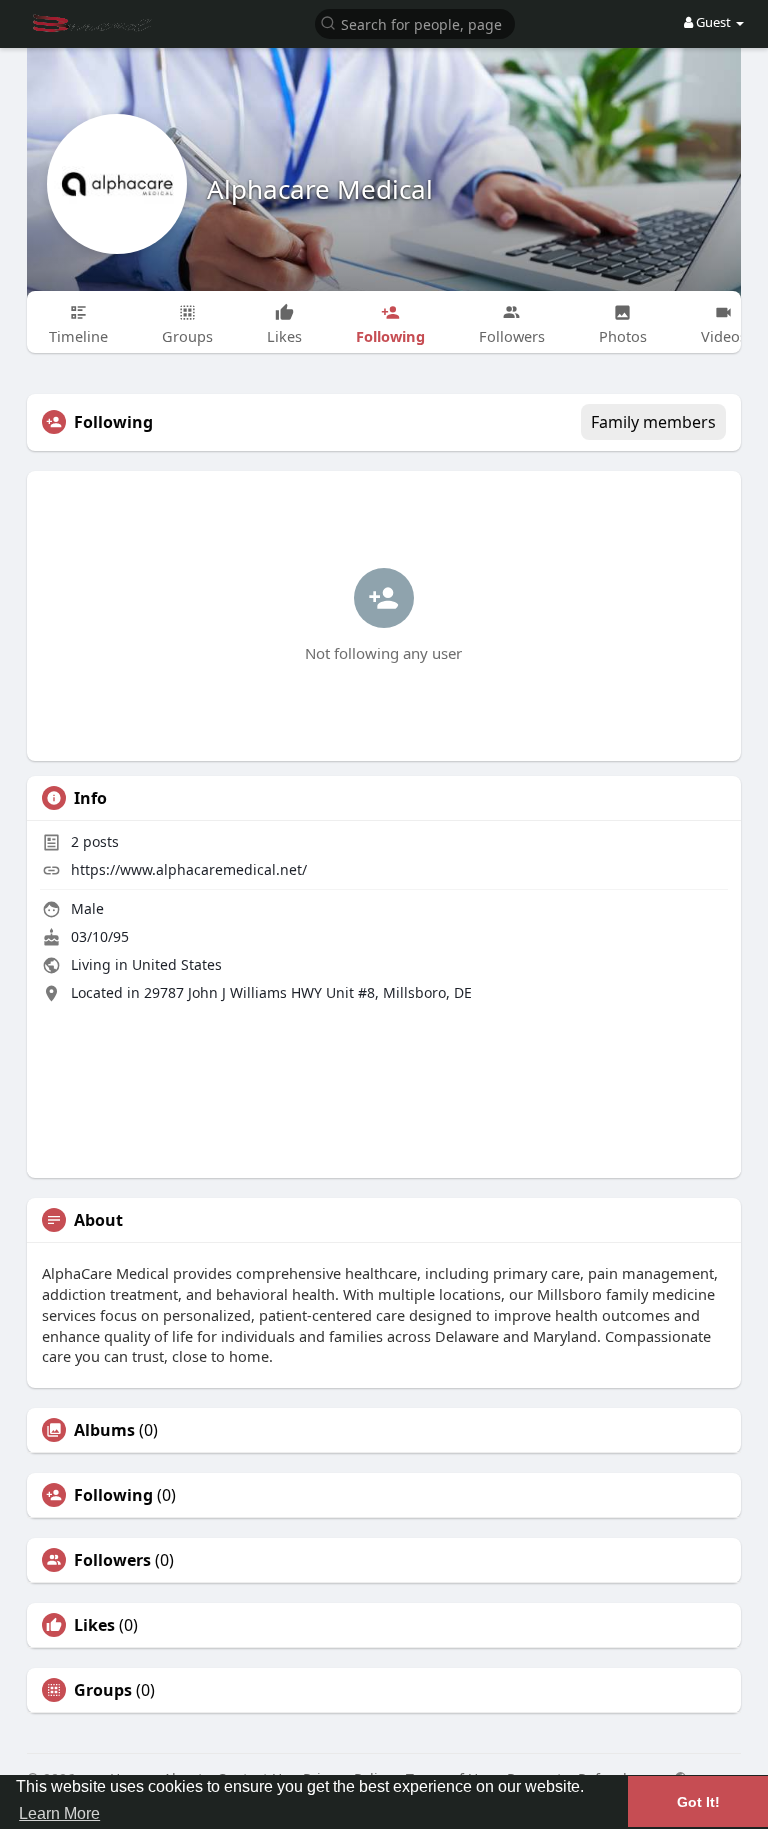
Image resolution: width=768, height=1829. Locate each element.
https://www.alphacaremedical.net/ (189, 869)
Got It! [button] (698, 1802)
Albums (104, 1430)
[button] (415, 22)
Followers (112, 1560)
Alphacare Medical (320, 189)
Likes (94, 1625)
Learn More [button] (59, 1813)
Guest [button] (713, 22)
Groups (103, 1690)
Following (113, 1495)
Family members (653, 422)
